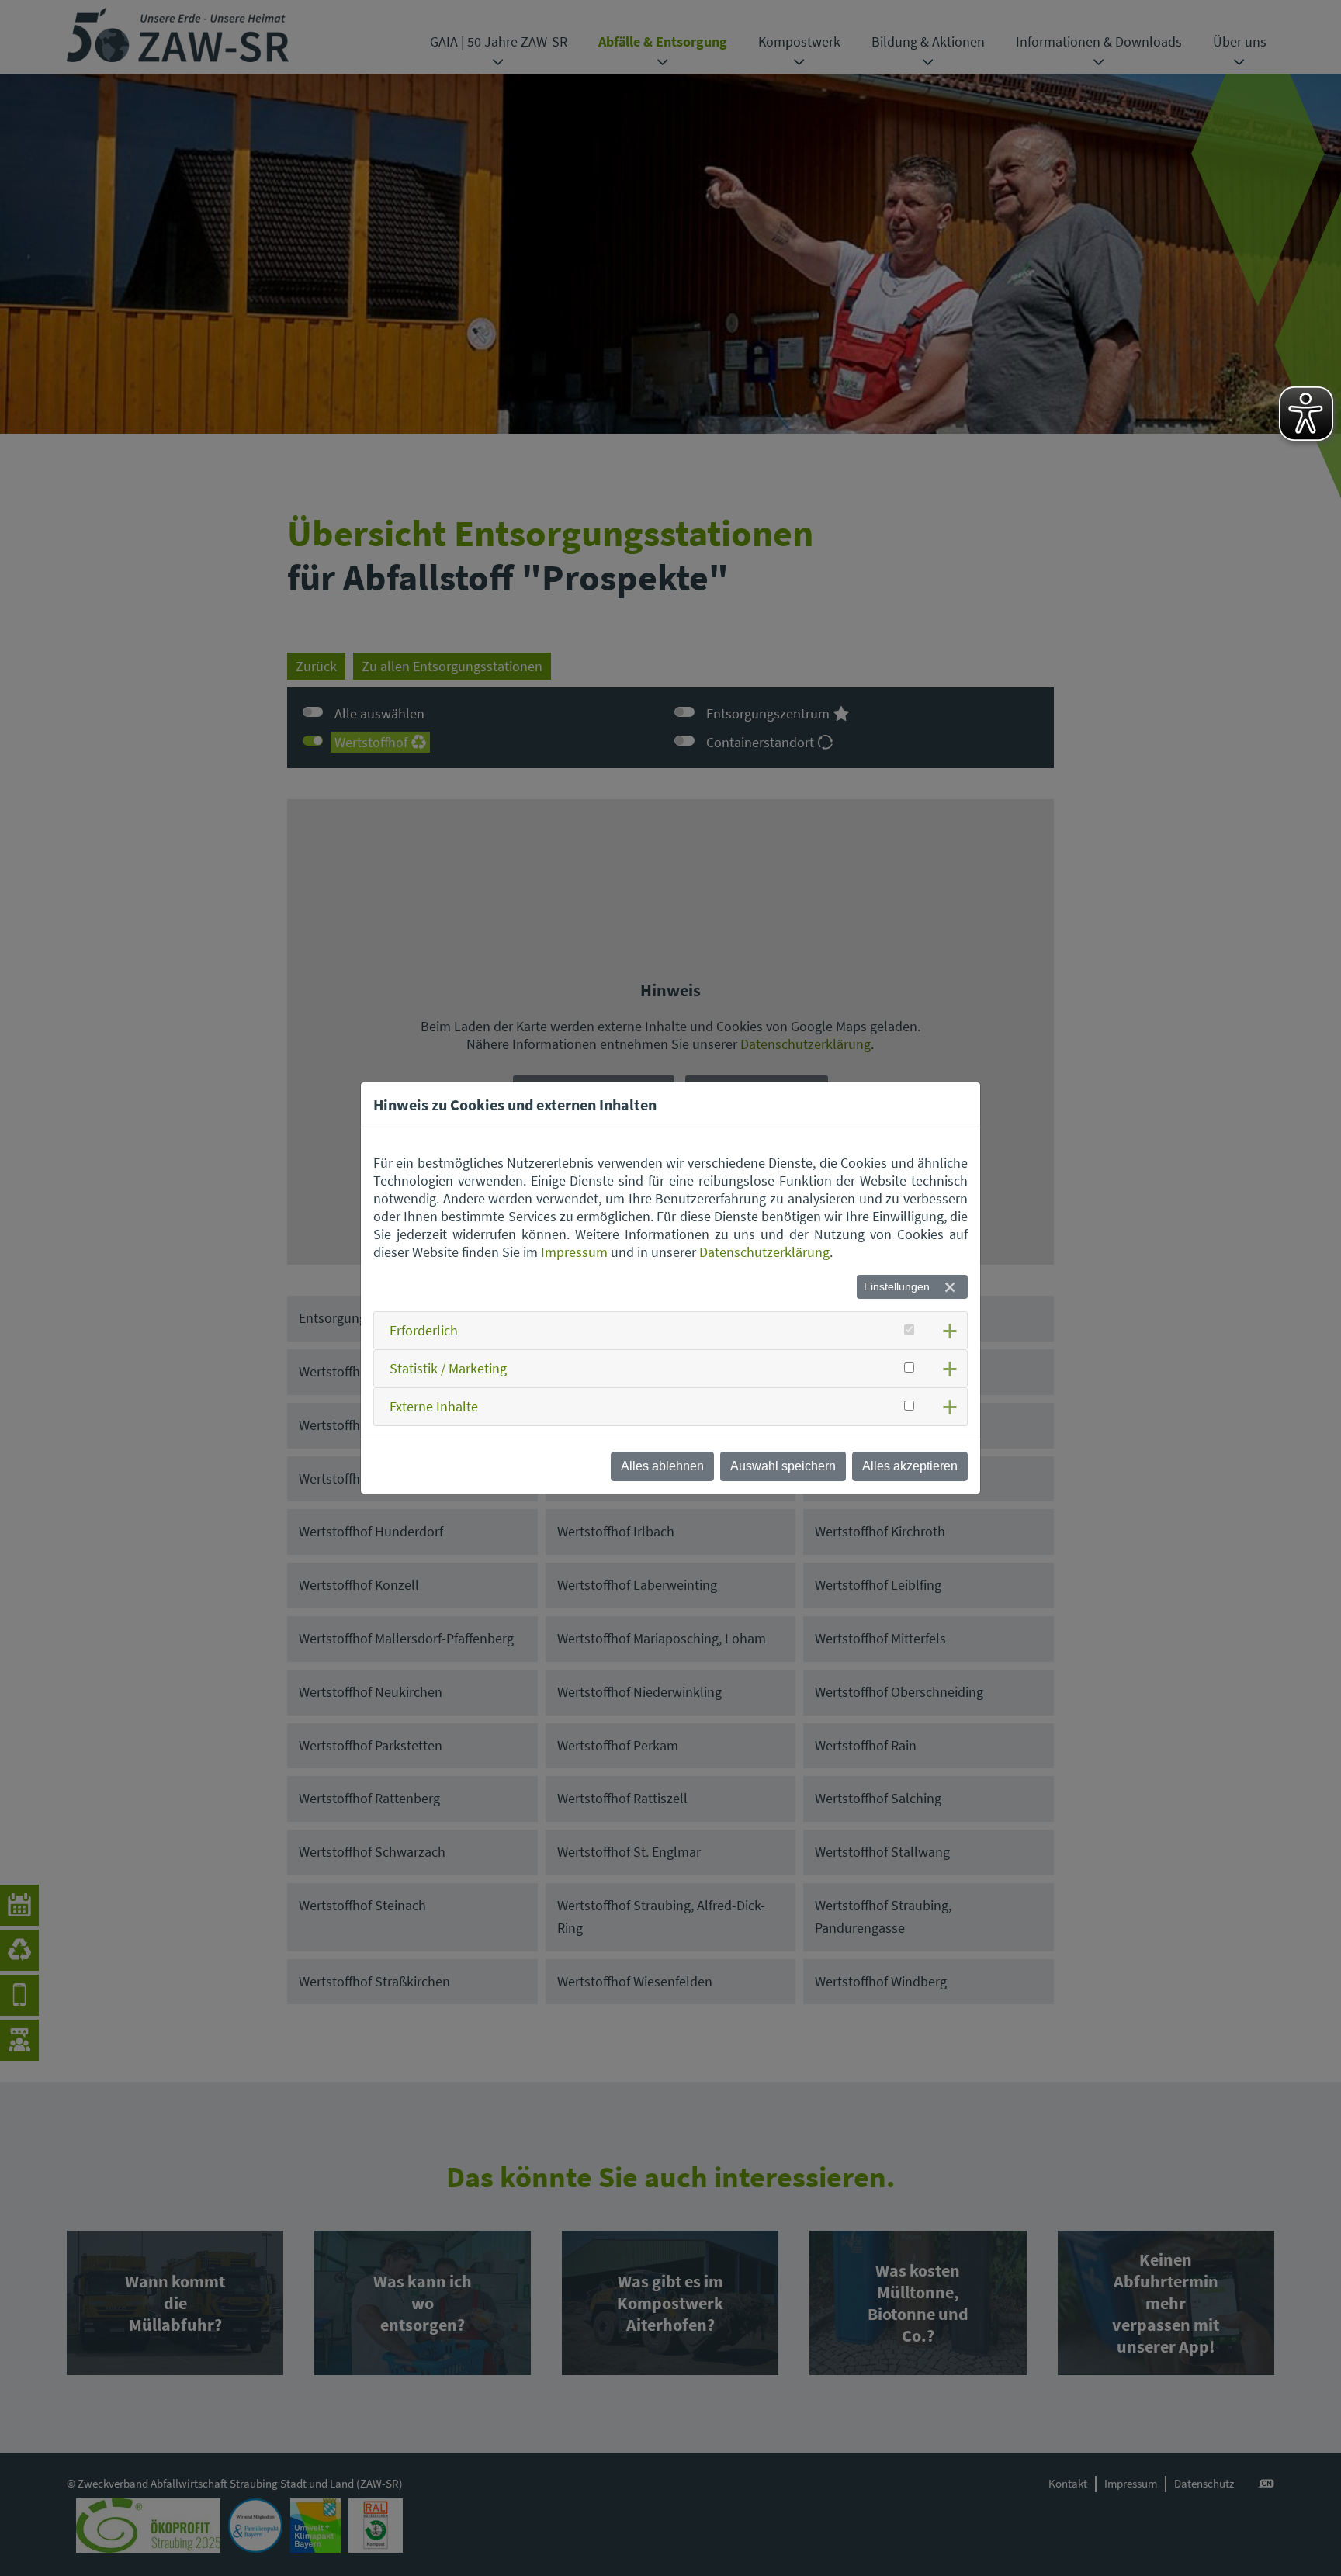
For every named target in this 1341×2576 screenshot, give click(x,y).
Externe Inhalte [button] (434, 1406)
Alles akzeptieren (910, 1466)
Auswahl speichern (783, 1466)
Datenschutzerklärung (764, 1252)
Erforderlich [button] (424, 1330)
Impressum (574, 1252)
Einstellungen (897, 1286)
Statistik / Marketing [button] (448, 1368)
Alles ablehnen (662, 1466)
